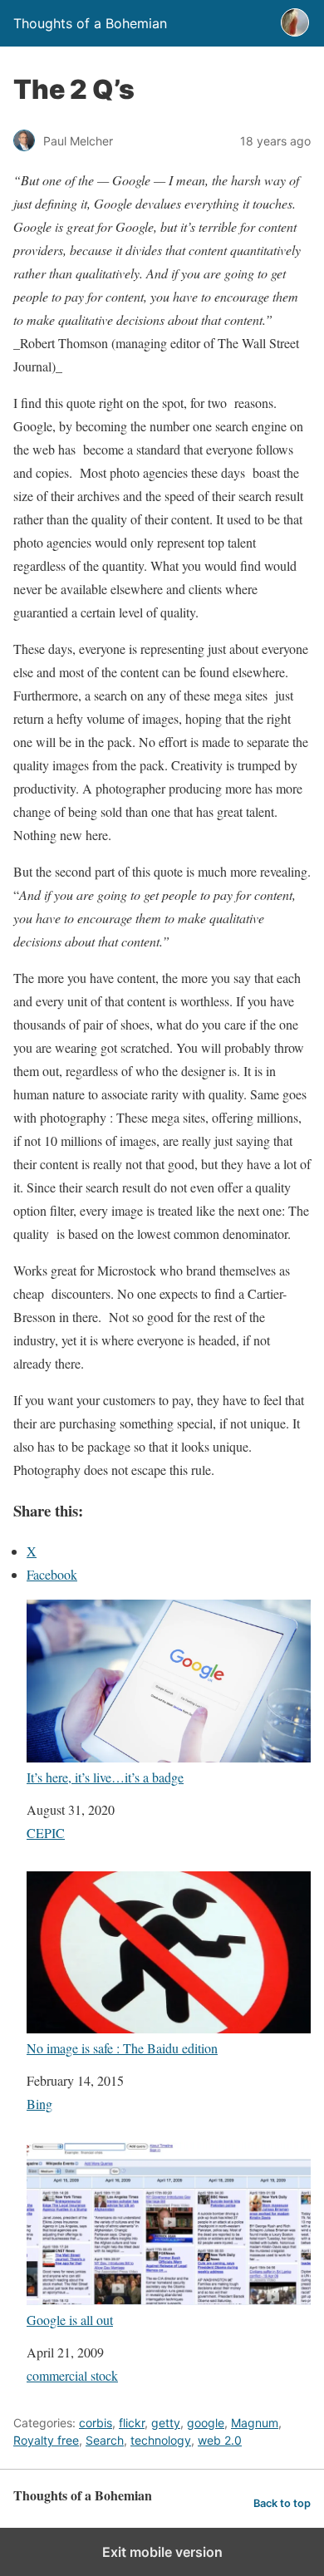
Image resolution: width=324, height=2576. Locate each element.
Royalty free (46, 2440)
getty (166, 2423)
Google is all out (70, 2319)
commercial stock (72, 2375)
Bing (39, 2104)
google (206, 2423)
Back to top (282, 2503)
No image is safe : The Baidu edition (122, 2048)
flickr (132, 2423)
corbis (96, 2423)
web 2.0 (220, 2440)
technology (161, 2440)
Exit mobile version (162, 2552)
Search (105, 2440)
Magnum (255, 2423)
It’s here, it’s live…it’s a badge (105, 1777)
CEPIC (46, 1833)
